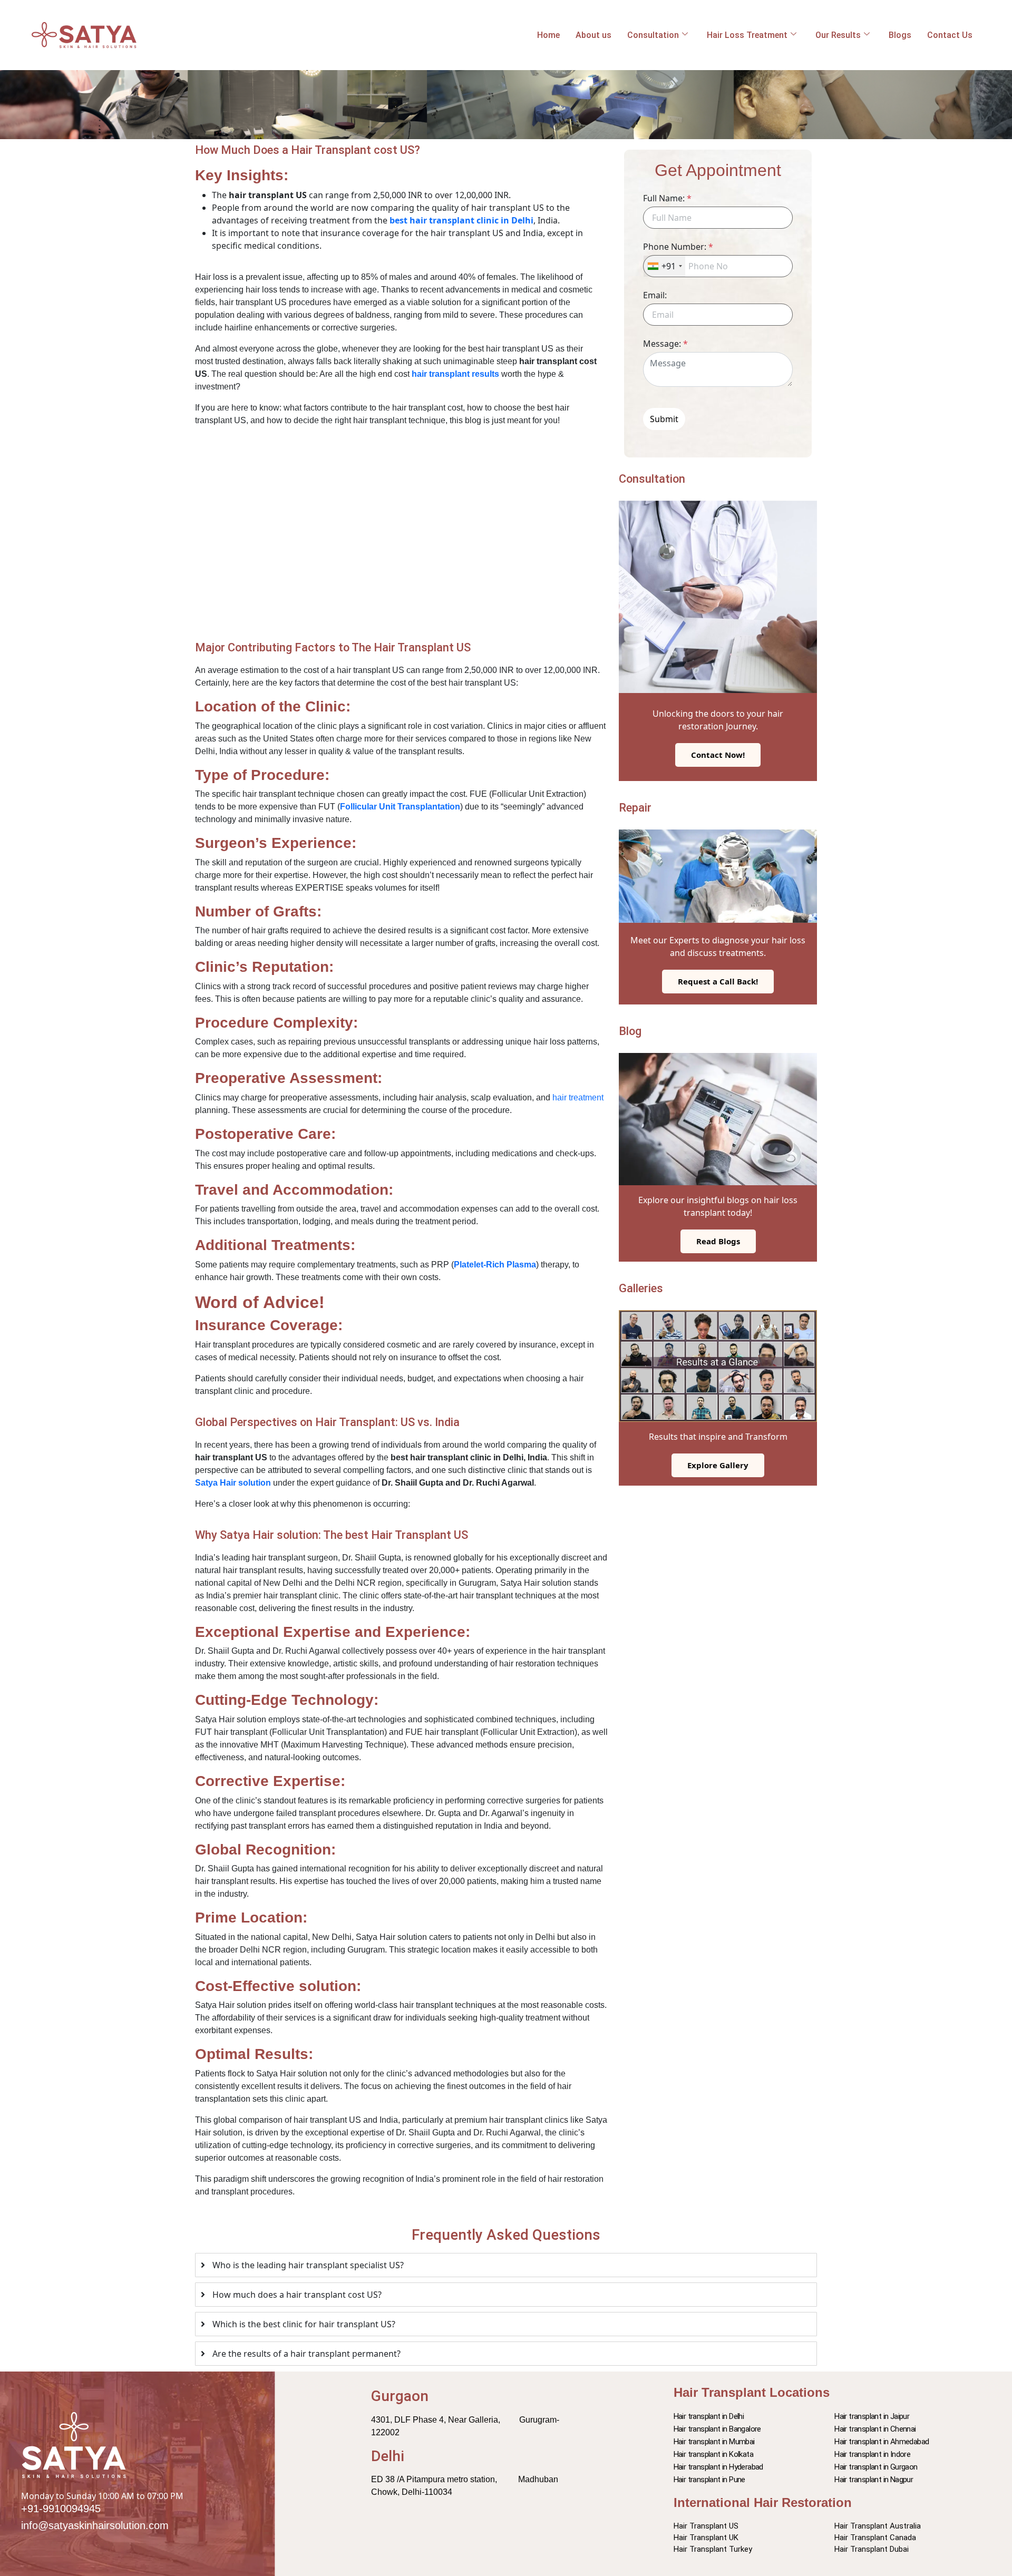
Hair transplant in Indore (872, 2454)
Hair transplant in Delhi (709, 2416)
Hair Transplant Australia (878, 2526)
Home (548, 35)
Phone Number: (678, 247)
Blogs (900, 35)
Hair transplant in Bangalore (717, 2429)
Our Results (838, 35)
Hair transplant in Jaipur (872, 2416)
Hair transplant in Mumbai (714, 2442)
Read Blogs (718, 1241)
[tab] (506, 2265)
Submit (664, 419)
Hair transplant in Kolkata (713, 2454)
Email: (655, 295)
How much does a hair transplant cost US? (297, 2295)
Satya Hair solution (233, 1483)
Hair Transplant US (706, 2526)
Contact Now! (718, 755)
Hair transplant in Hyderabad (718, 2467)
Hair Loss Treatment (747, 35)
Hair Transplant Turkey (713, 2549)
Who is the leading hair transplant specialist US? (308, 2265)
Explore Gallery (718, 1465)
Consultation (653, 35)
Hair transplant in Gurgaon (876, 2467)
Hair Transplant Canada (875, 2538)
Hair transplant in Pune (709, 2480)
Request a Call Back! (718, 981)
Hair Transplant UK (706, 2538)
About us (593, 35)
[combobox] (664, 266)
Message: (665, 344)
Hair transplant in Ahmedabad (882, 2442)
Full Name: (667, 198)
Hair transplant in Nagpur (874, 2480)
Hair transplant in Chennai (875, 2429)
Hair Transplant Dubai (872, 2549)
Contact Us (950, 35)
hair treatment (578, 1097)
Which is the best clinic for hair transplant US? (304, 2324)
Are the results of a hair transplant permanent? (306, 2354)
